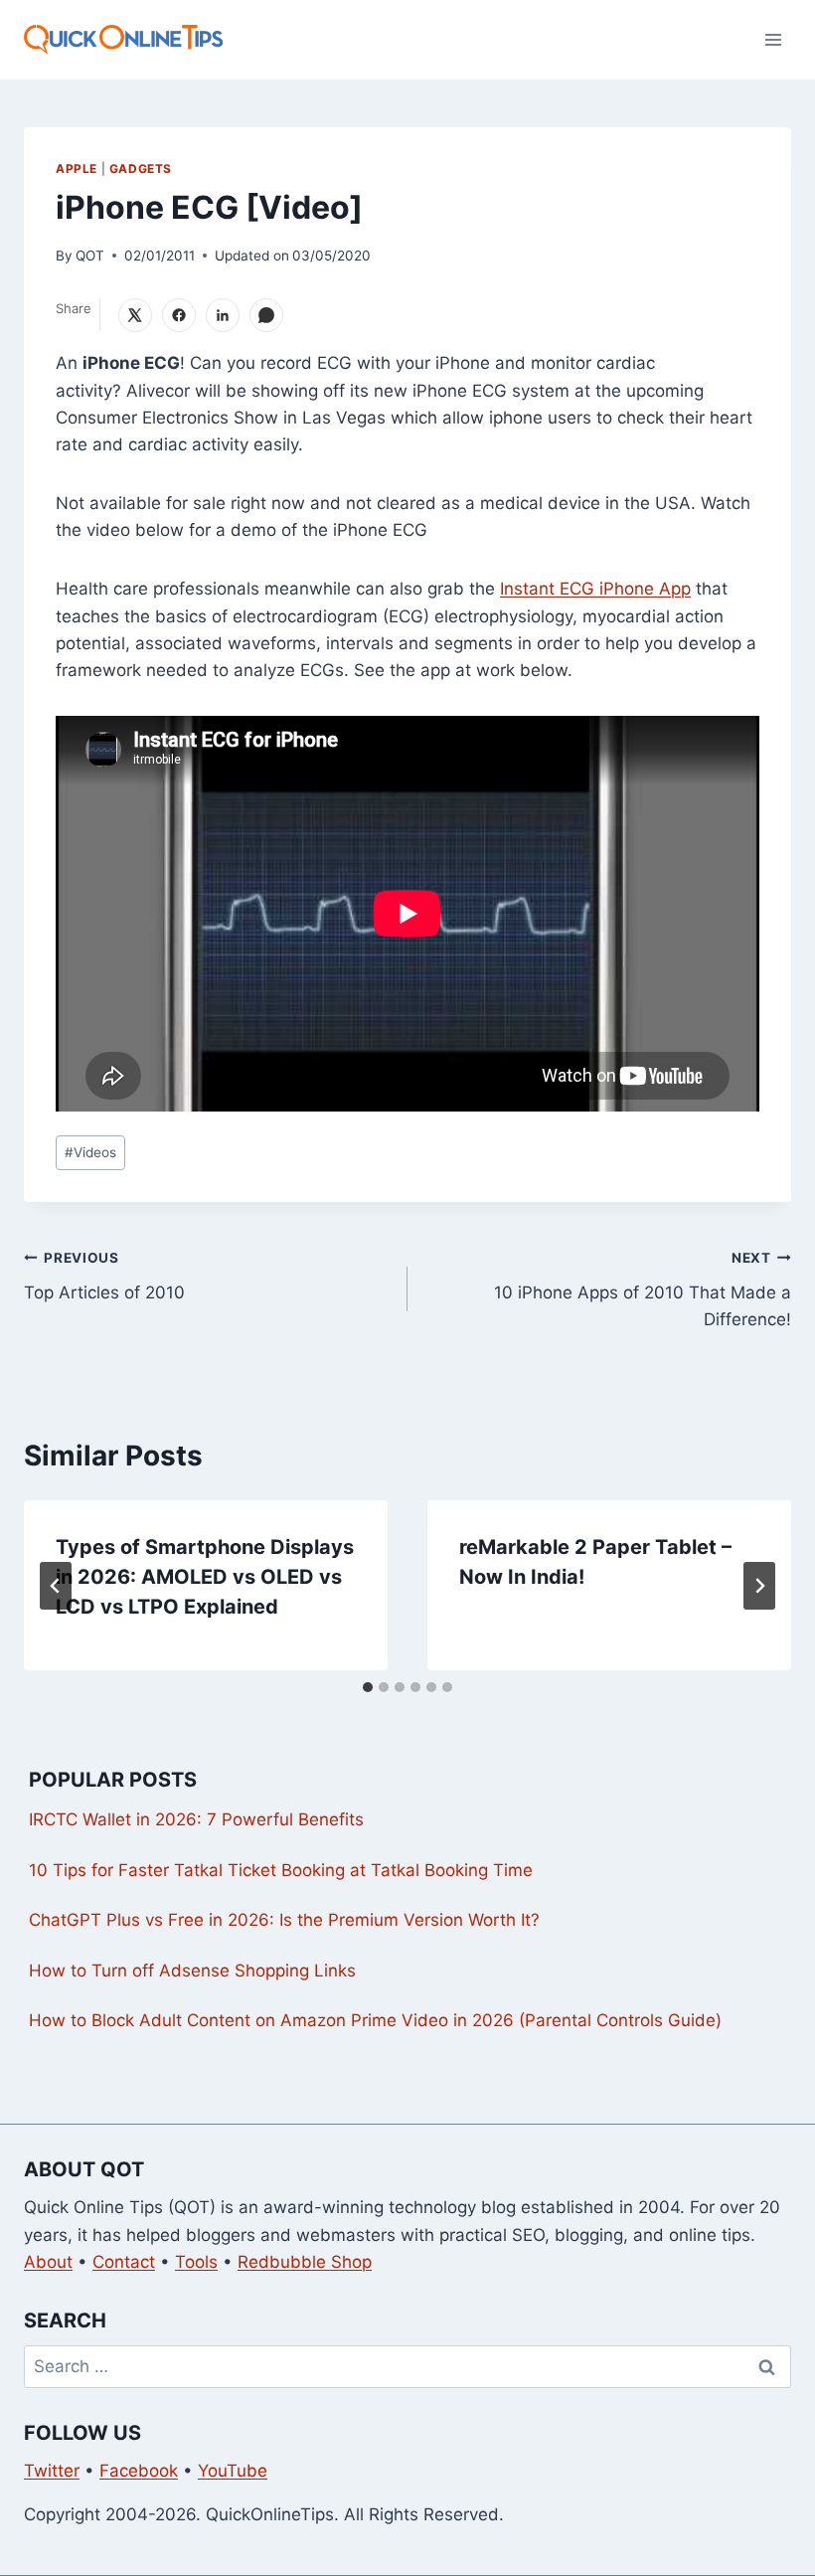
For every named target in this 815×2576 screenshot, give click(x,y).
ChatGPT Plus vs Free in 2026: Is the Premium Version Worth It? (284, 1920)
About (48, 2262)
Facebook (139, 2471)
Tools (196, 2262)
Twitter (52, 2471)
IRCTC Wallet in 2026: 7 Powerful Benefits (196, 1819)
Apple (77, 169)
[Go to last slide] (56, 1586)
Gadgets (141, 169)
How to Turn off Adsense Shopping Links (192, 1971)
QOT (90, 256)
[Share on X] (135, 315)
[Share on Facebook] (179, 315)
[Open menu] (773, 39)
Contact (124, 2262)
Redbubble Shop (305, 2262)
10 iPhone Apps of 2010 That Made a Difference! (643, 1289)
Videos (90, 1152)
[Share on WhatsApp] (266, 315)
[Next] (759, 1586)
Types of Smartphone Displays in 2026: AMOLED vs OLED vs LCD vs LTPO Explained (205, 1577)
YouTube (233, 2471)
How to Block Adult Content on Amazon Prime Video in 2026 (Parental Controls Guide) (375, 2020)
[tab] (368, 1687)
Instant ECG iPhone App (595, 589)
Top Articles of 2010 (104, 1276)
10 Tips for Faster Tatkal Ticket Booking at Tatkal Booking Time (281, 1870)
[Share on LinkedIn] (223, 315)
